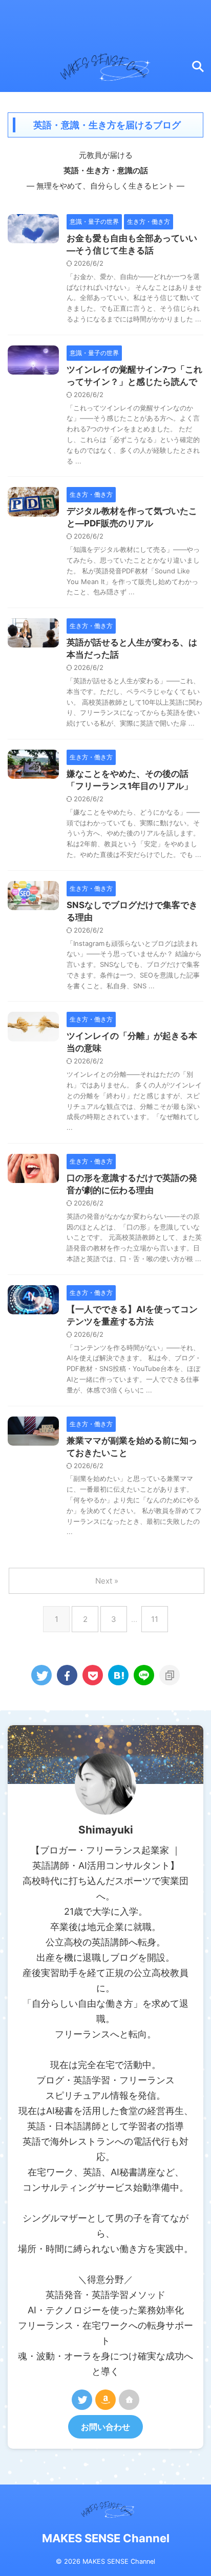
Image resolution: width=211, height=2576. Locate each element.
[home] (129, 2400)
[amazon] (105, 2400)
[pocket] (93, 1675)
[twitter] (41, 1675)
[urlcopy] (170, 1675)
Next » (107, 1581)
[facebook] (67, 1675)
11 (155, 1619)
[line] (144, 1675)
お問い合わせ (105, 2427)
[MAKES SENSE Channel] (118, 1675)
